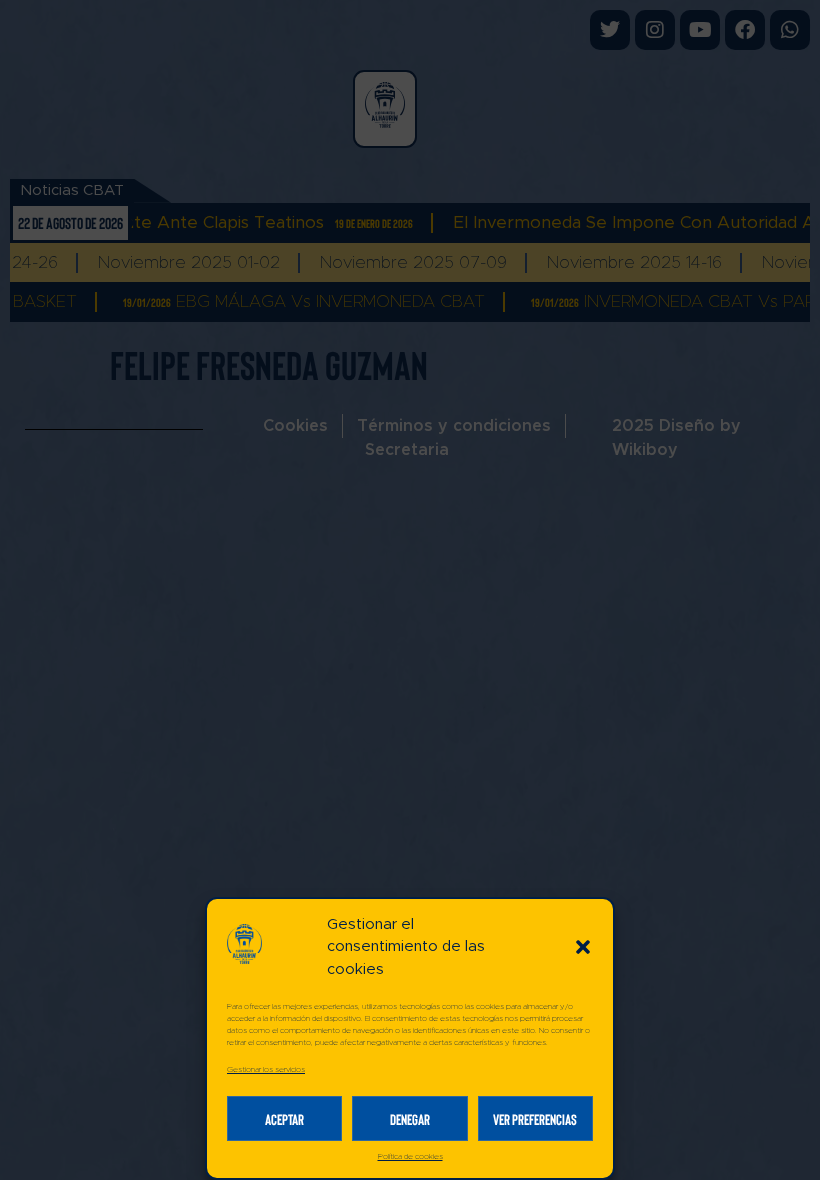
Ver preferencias (535, 1119)
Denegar (410, 1119)
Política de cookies (410, 1157)
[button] (583, 947)
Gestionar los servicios (266, 1070)
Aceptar (284, 1119)
